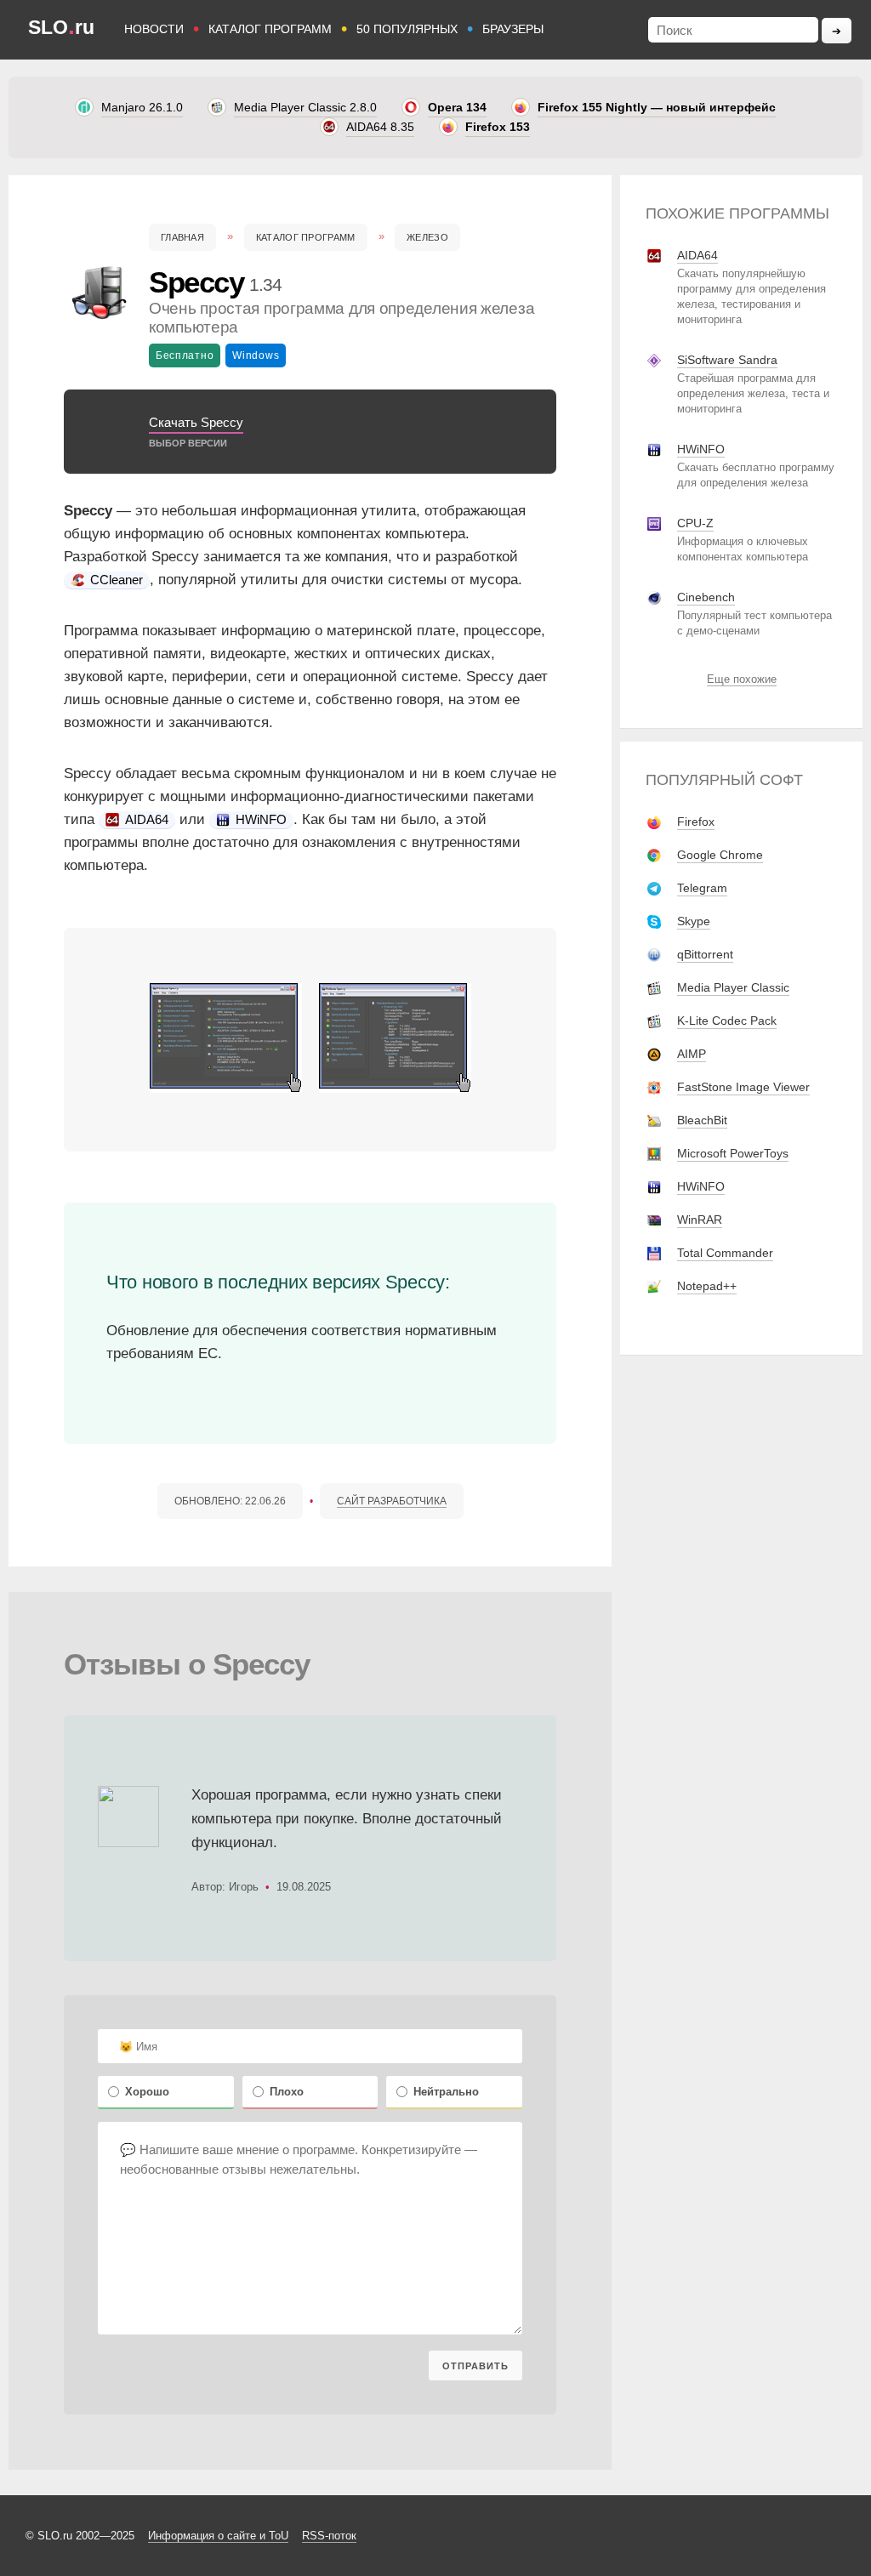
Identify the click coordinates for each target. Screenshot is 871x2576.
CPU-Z (695, 523)
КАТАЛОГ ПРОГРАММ (270, 29)
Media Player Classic (733, 987)
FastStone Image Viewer (743, 1087)
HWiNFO (259, 819)
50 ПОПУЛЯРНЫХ (407, 29)
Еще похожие (742, 679)
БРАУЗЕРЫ (513, 29)
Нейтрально (446, 2092)
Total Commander (725, 1253)
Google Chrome (720, 855)
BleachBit (702, 1120)
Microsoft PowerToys (733, 1153)
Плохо (287, 2092)
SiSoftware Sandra (727, 360)
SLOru (61, 27)
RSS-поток (329, 2536)
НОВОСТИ (154, 29)
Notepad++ (707, 1286)
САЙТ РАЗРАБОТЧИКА (392, 1501)
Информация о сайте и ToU (218, 2536)
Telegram (702, 888)
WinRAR (700, 1220)
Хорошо (147, 2092)
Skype (694, 921)
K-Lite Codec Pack (727, 1021)
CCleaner (115, 580)
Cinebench (706, 597)
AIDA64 (145, 819)
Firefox (696, 822)
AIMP (692, 1054)
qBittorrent (705, 954)
